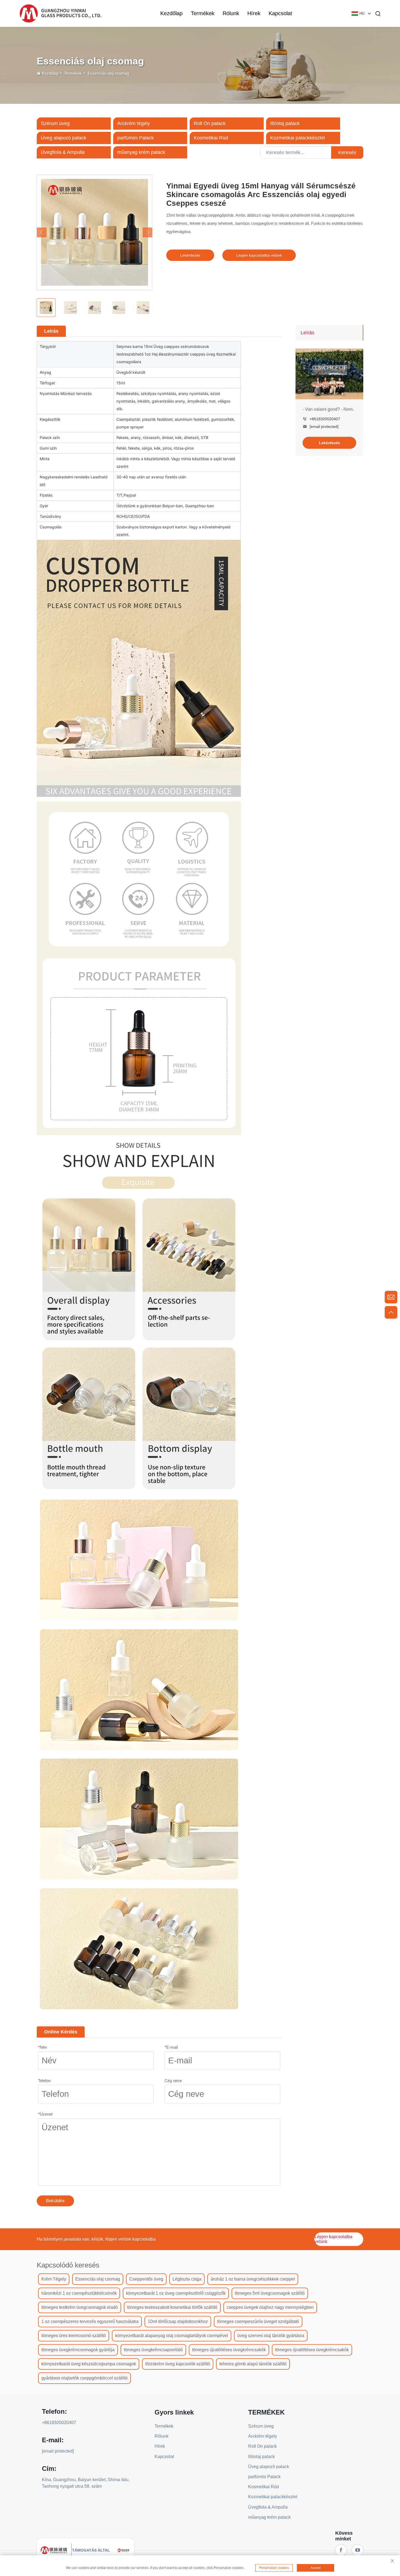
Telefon (44, 2081)
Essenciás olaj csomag (108, 73)
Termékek (203, 13)
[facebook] (341, 2550)
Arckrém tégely (134, 123)
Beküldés (55, 2201)
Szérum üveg (55, 123)
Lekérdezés (190, 255)
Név (43, 2047)
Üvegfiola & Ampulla (63, 152)
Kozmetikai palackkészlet (298, 138)
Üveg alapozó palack (64, 138)
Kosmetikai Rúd (211, 138)
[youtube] (358, 2550)
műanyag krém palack (141, 152)
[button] (42, 232)
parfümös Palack (136, 138)
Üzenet (45, 2114)
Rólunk (231, 13)
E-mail (171, 2047)
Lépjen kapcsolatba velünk (259, 255)
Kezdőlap (171, 13)
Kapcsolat (280, 13)
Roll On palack (210, 123)
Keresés (347, 152)
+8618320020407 (325, 419)
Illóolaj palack (285, 123)
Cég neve (173, 2081)
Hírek (254, 13)
